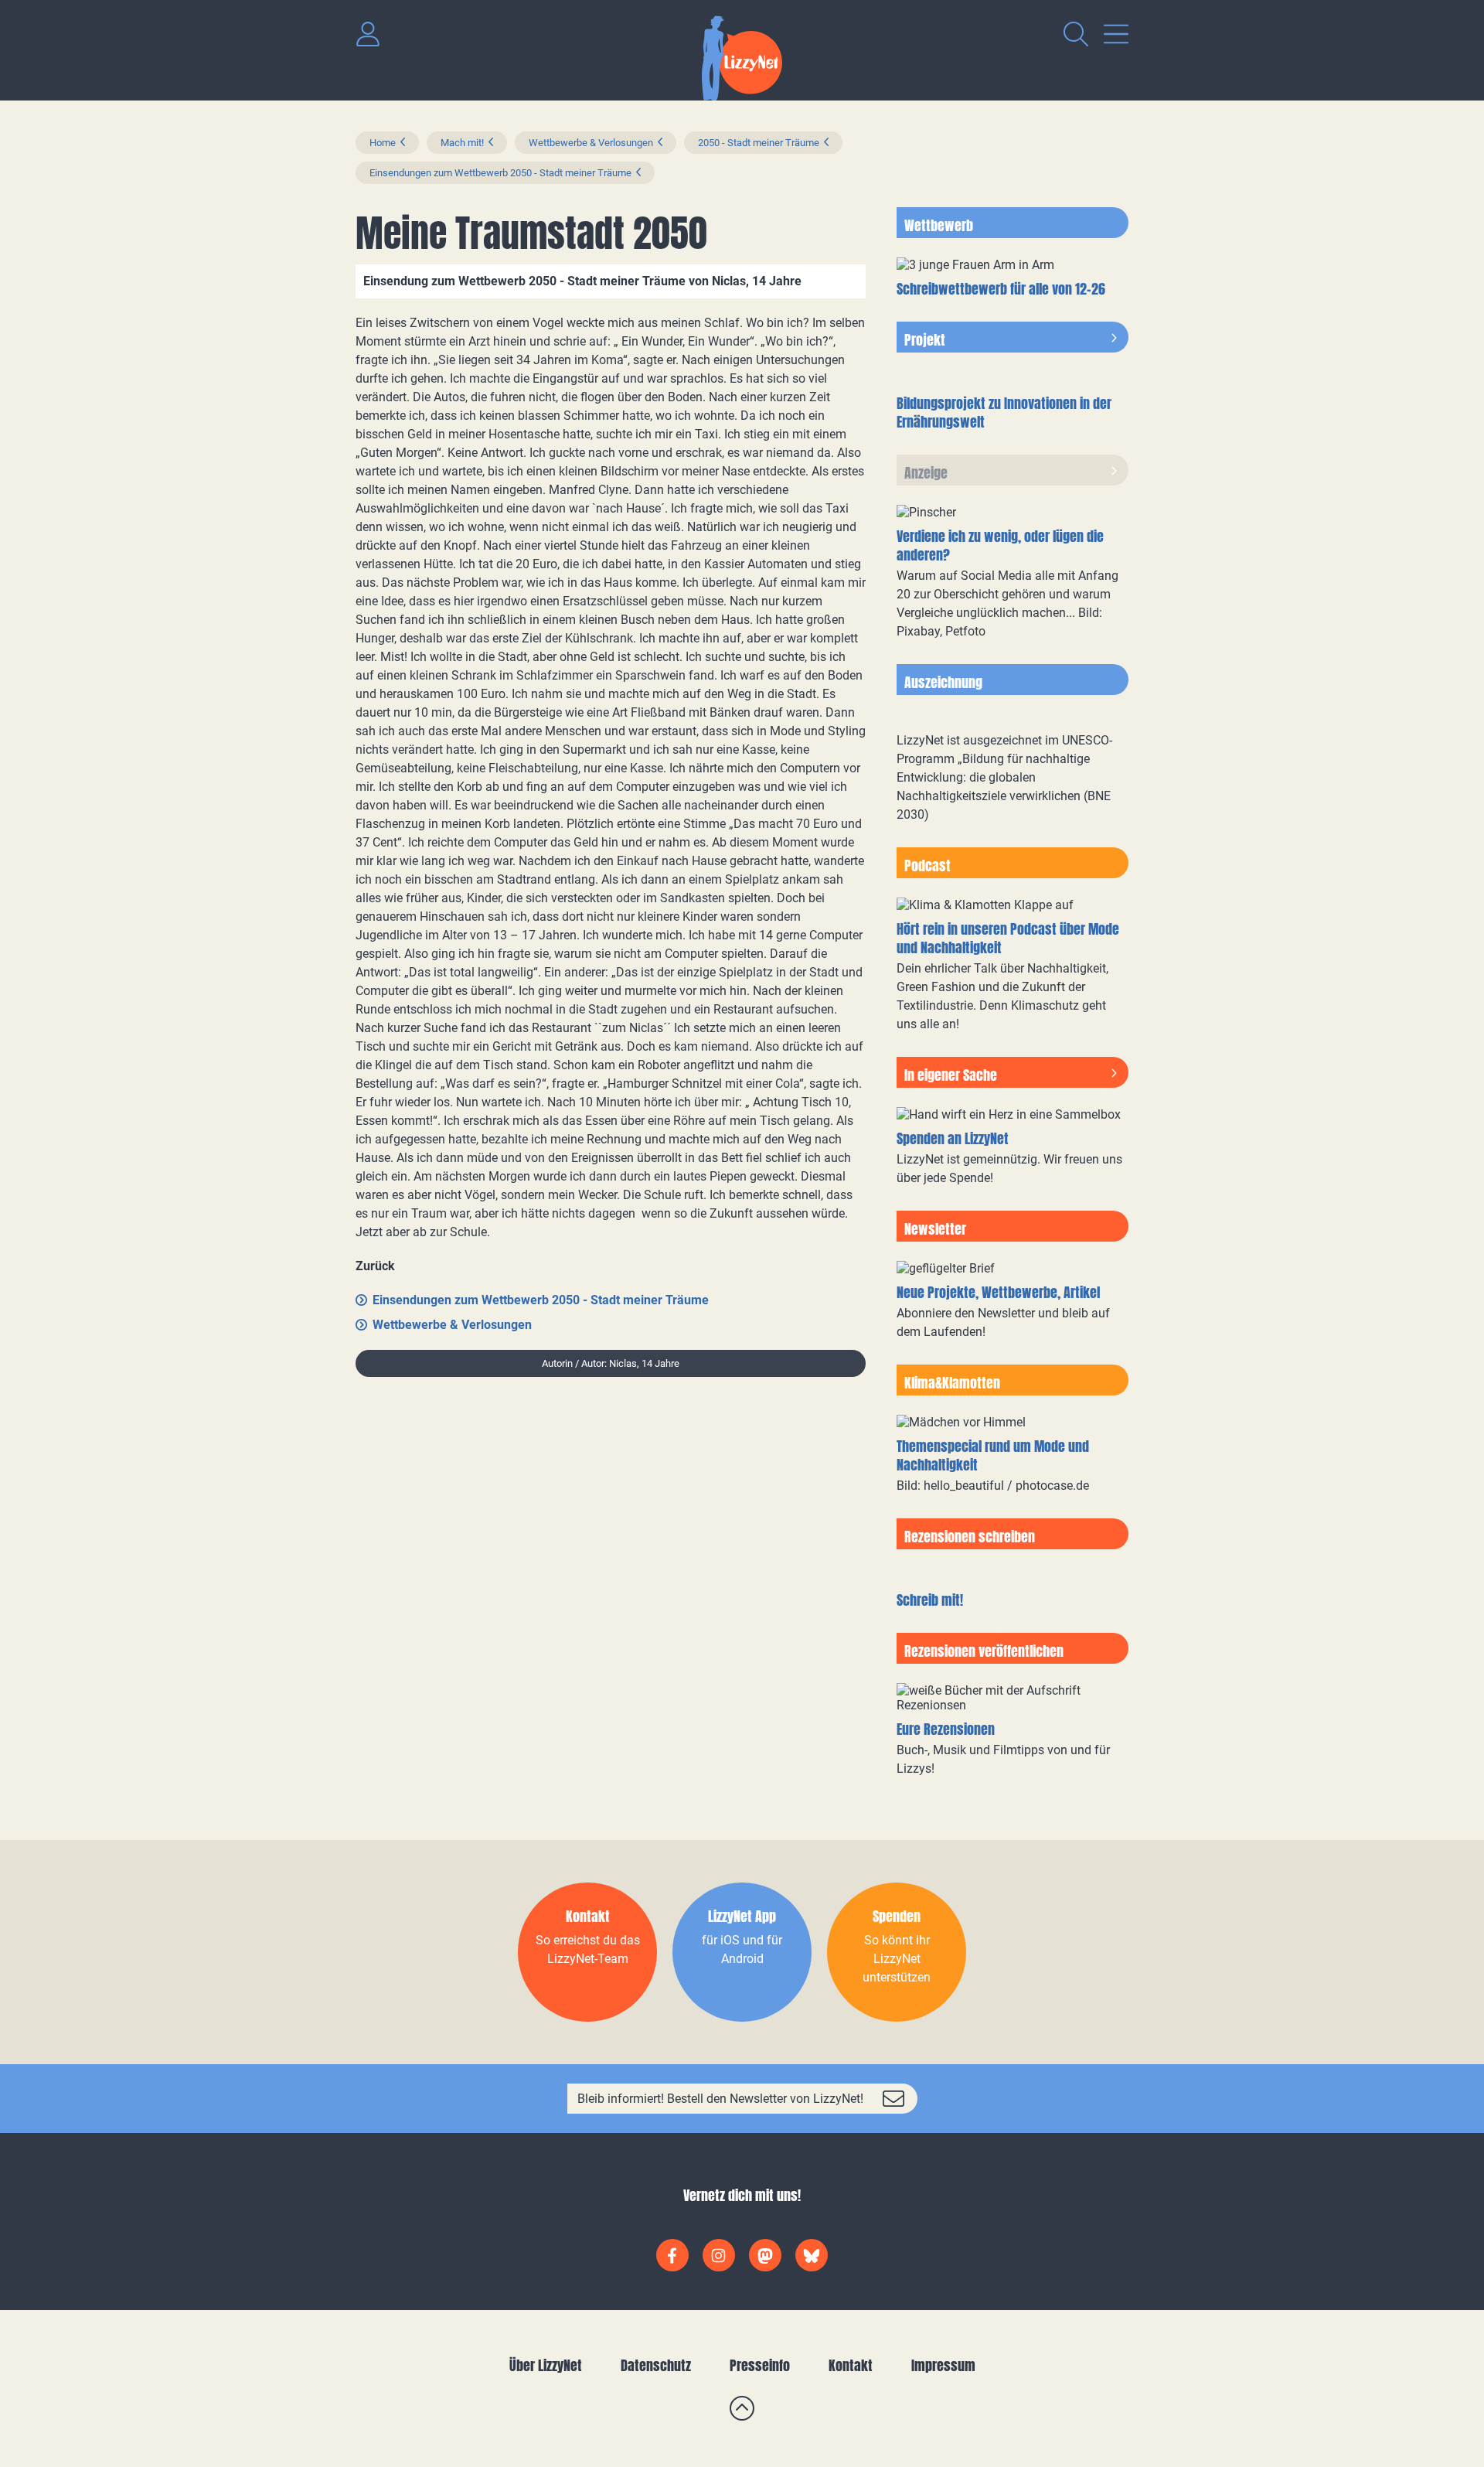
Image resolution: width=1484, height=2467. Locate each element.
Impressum (943, 2365)
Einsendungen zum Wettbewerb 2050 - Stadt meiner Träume (500, 173)
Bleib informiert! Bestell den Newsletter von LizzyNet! (720, 2099)
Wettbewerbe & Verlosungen (591, 143)
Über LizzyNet (546, 2365)
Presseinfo (760, 2365)
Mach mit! (462, 143)
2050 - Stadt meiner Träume (759, 143)
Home (383, 143)
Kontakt (851, 2365)
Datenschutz (656, 2365)
